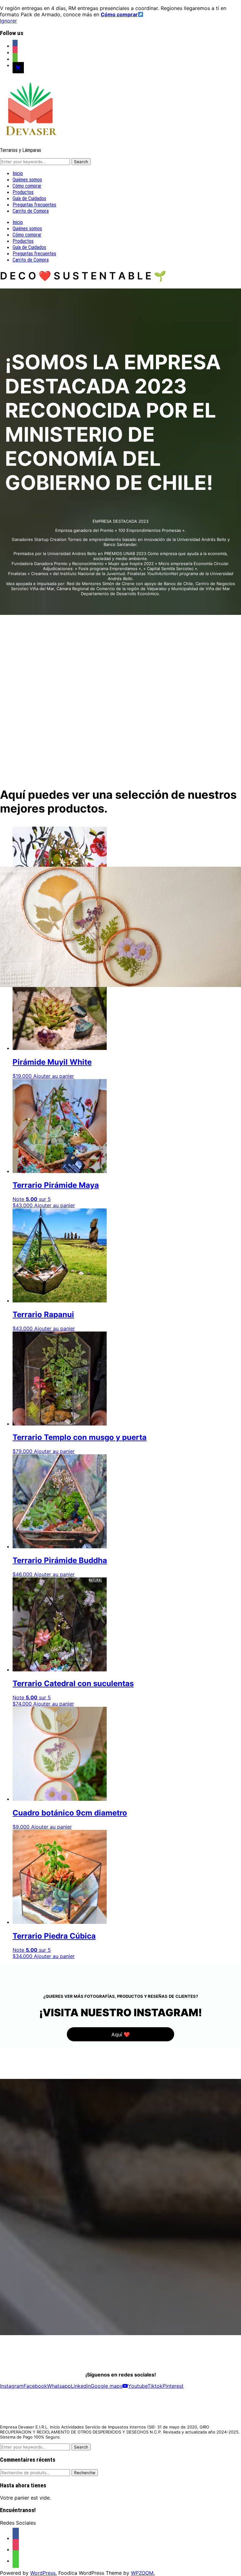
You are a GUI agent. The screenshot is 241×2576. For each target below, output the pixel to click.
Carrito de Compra (31, 211)
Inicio (18, 173)
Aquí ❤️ (121, 2034)
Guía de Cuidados (29, 198)
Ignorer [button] (8, 21)
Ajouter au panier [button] (55, 1205)
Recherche (85, 2473)
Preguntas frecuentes (34, 205)
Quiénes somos (27, 180)
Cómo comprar (27, 186)
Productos (23, 192)
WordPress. (43, 2573)
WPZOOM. (143, 2573)
